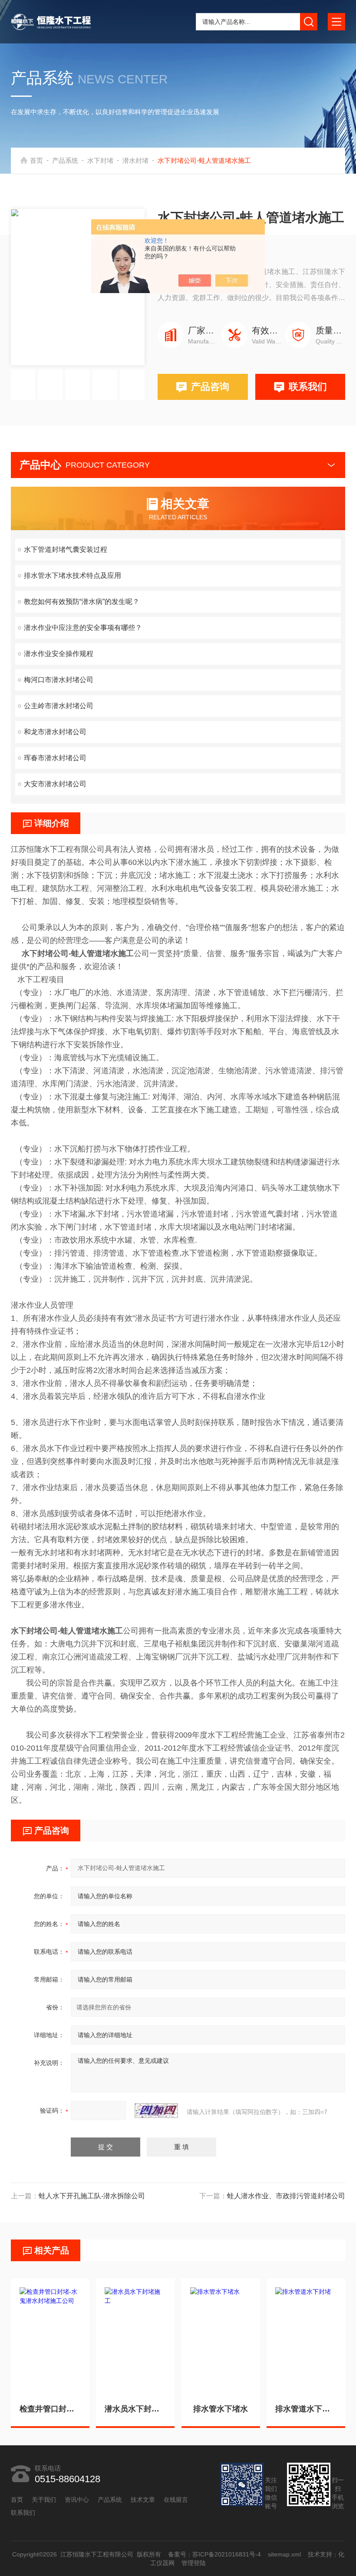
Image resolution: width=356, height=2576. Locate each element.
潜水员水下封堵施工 (135, 2409)
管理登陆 (194, 2563)
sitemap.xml (284, 2554)
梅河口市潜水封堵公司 (59, 680)
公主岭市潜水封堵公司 (59, 706)
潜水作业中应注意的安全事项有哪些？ (83, 628)
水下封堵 (100, 160)
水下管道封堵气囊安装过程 (66, 549)
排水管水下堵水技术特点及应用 (73, 576)
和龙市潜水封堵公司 (55, 732)
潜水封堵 (135, 160)
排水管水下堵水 (221, 2409)
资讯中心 (77, 2500)
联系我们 (308, 387)
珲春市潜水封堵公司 (55, 758)
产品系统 (65, 160)
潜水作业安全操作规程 (59, 654)
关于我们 (44, 2500)
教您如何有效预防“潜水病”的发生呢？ (82, 602)
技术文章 (143, 2500)
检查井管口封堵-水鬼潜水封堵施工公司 (50, 2409)
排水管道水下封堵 (306, 2409)
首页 (36, 160)
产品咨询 (210, 387)
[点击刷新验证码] (156, 2111)
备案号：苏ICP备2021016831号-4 (214, 2554)
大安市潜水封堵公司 (55, 784)
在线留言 (176, 2500)
